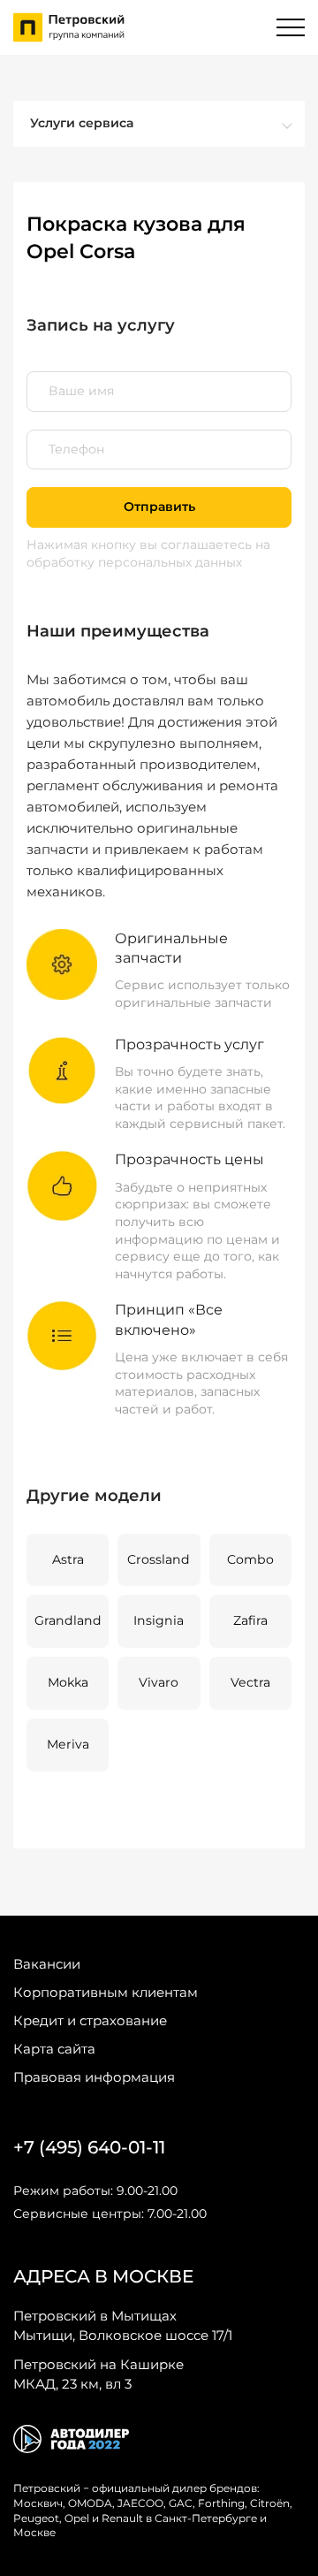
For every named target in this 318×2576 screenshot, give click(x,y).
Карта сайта (54, 2049)
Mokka (68, 1682)
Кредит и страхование (90, 2020)
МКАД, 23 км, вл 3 (98, 2374)
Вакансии (47, 1964)
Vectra (250, 1682)
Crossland (159, 1559)
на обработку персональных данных (148, 553)
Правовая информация (94, 2077)
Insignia (159, 1620)
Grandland (68, 1620)
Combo (250, 1559)
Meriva (68, 1744)
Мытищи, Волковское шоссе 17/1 (123, 2325)
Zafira (250, 1620)
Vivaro (159, 1682)
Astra (68, 1559)
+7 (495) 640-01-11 (89, 2147)
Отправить (159, 507)
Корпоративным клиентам (106, 1992)
